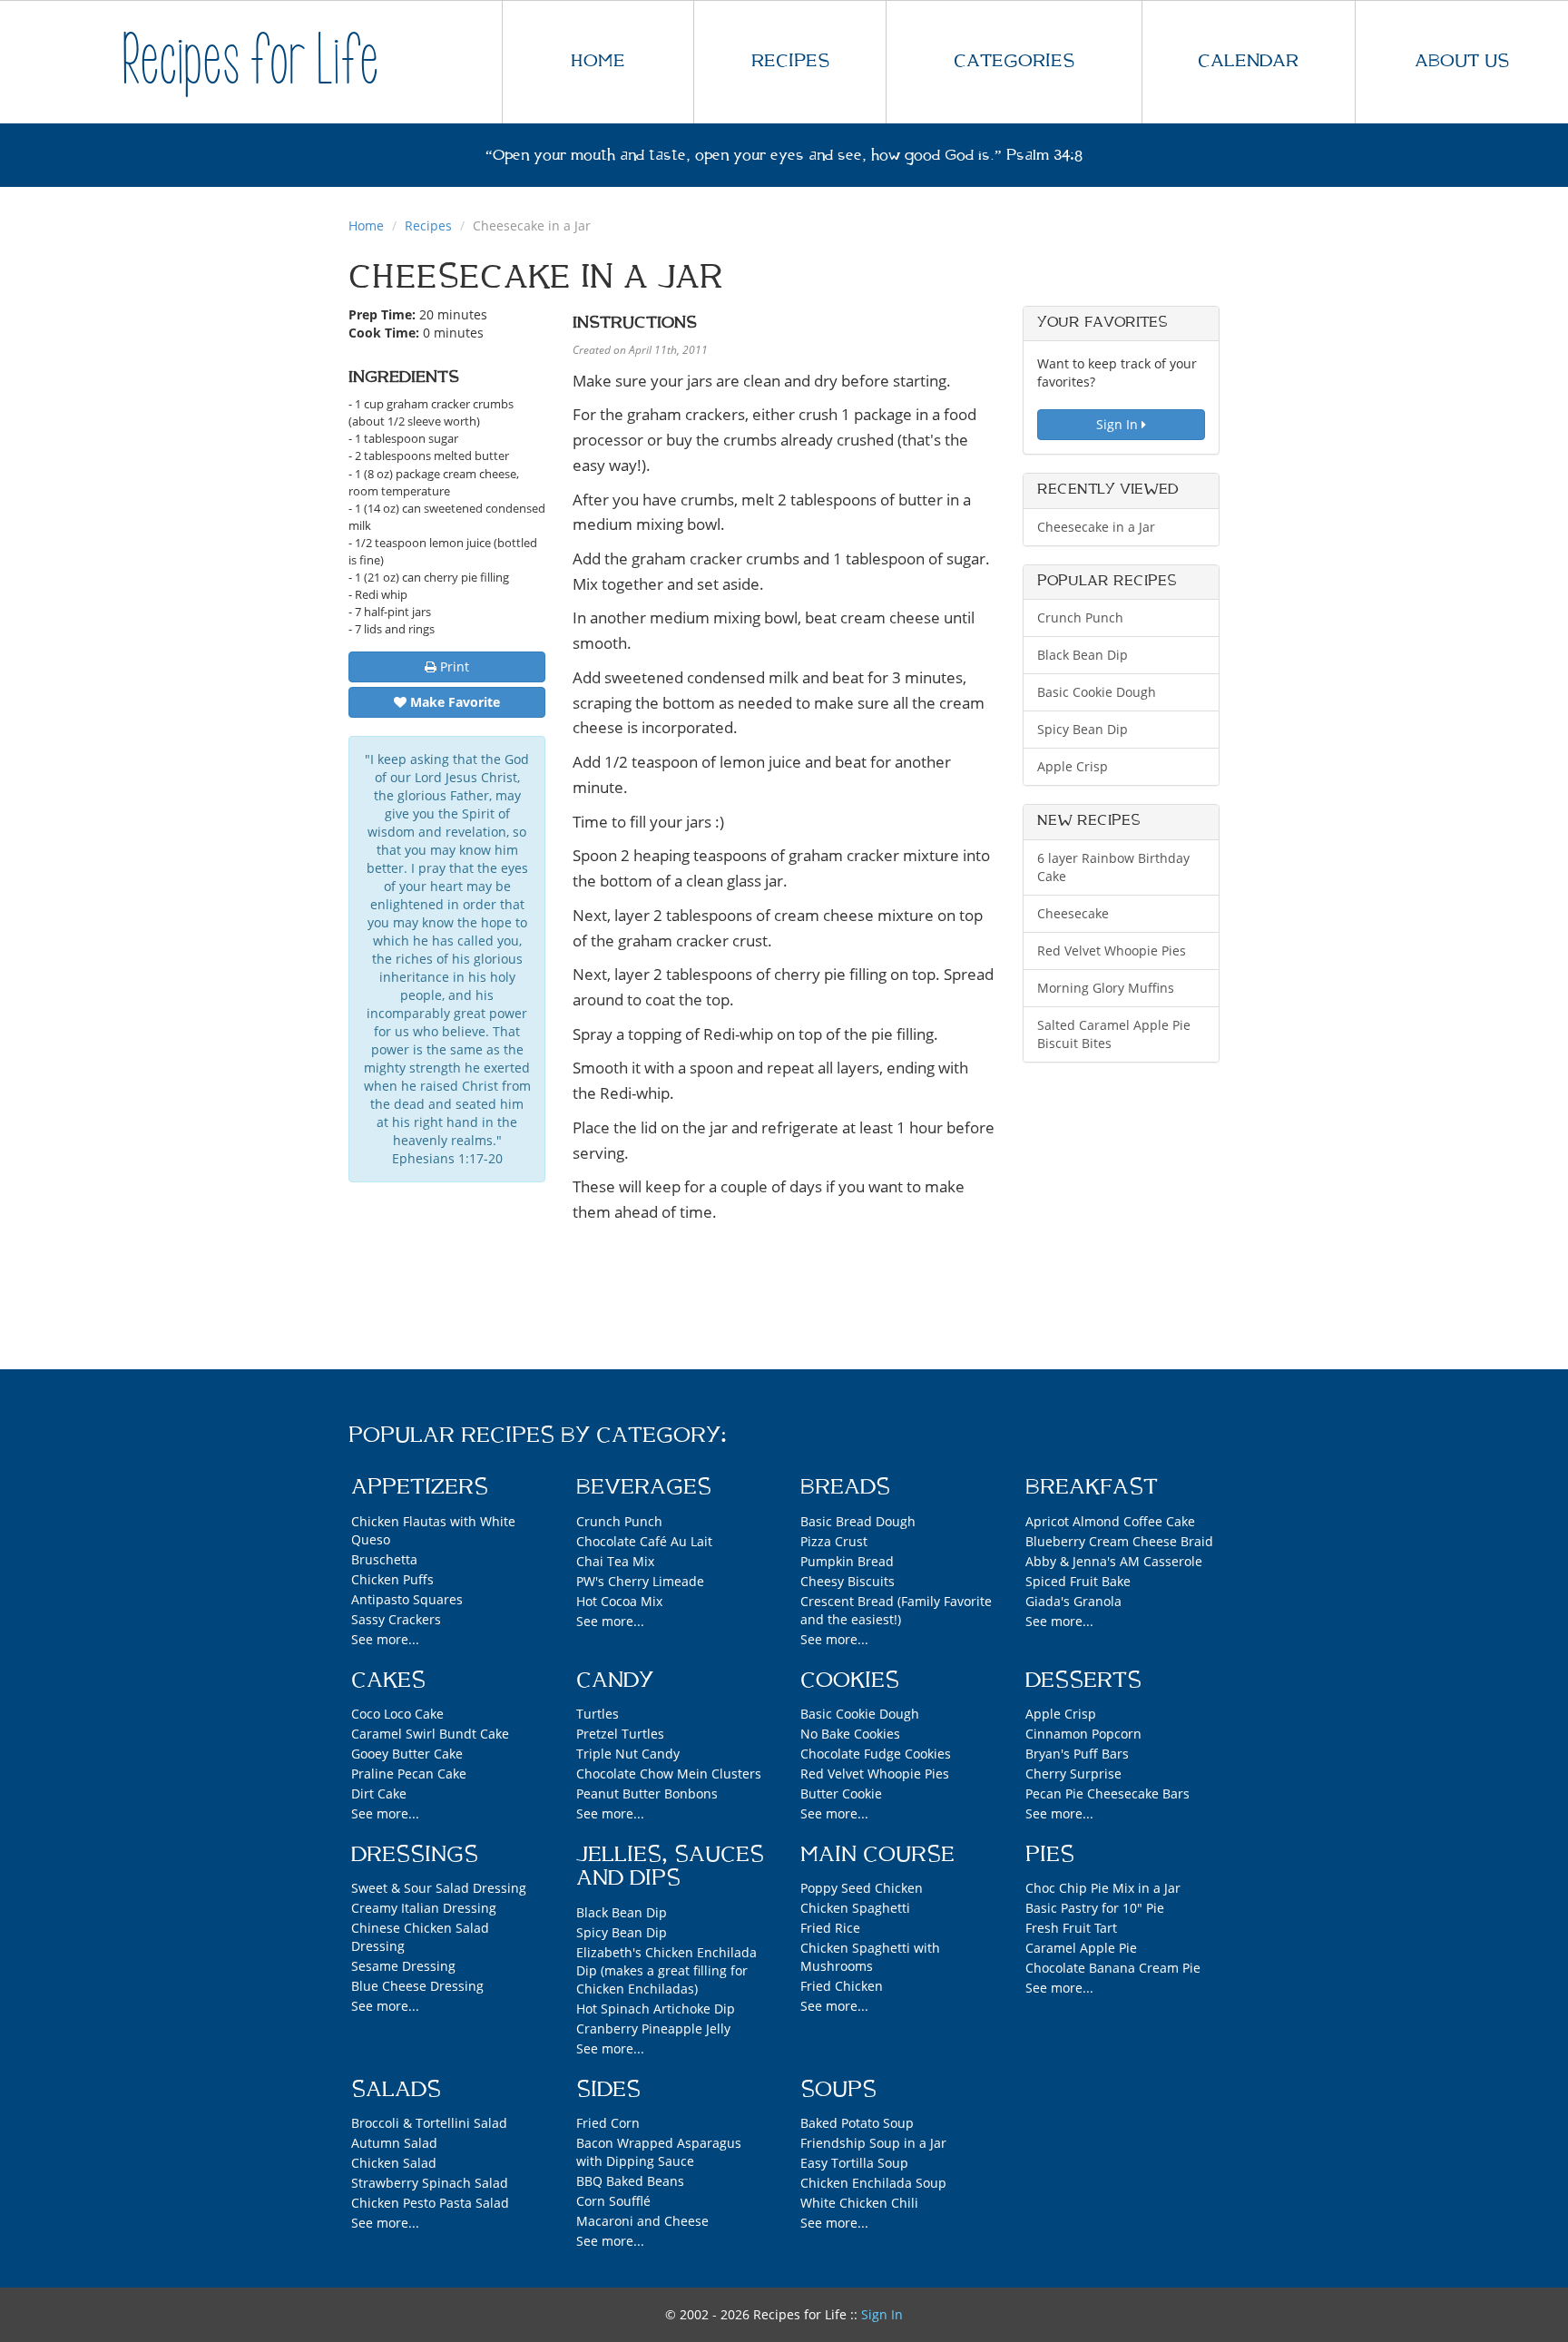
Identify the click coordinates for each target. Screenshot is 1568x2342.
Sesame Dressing (403, 1966)
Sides (608, 2090)
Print (453, 666)
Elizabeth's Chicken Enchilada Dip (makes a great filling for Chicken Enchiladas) (666, 1970)
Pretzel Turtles (620, 1734)
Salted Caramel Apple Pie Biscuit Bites (1114, 1034)
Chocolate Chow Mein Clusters (669, 1774)
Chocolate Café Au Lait (644, 1541)
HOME (598, 61)
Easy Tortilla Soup (854, 2163)
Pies (1050, 1855)
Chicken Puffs (392, 1579)
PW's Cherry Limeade (640, 1581)
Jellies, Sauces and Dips (670, 1867)
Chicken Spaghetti (855, 1908)
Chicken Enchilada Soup (873, 2183)
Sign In (1119, 424)
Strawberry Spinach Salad (430, 2183)
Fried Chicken (842, 1986)
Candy (615, 1681)
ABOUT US (1462, 61)
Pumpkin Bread (847, 1561)
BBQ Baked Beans (630, 2181)
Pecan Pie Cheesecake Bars (1107, 1793)
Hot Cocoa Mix (619, 1601)
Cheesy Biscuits (848, 1581)
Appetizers (420, 1487)
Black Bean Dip (1083, 655)
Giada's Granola (1073, 1601)
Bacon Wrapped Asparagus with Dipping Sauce (659, 2152)
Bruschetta (384, 1559)
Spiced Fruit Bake (1078, 1581)
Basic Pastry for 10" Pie (1095, 1908)
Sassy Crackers (396, 1619)
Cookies (850, 1681)
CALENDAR (1248, 61)
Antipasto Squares (407, 1599)
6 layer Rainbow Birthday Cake (1113, 867)
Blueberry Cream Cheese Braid (1119, 1541)
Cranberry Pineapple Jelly (653, 2028)
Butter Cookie (841, 1793)
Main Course (877, 1855)
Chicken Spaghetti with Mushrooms (870, 1957)
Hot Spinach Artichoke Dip (656, 2009)
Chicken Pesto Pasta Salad (430, 2203)
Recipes (428, 225)
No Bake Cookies (850, 1734)
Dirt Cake (379, 1793)
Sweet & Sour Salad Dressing (439, 1888)
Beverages (644, 1487)
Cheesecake (1073, 913)
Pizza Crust (834, 1541)
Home (366, 225)
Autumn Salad (394, 2143)
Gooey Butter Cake (407, 1754)
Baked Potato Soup (857, 2123)
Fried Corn (608, 2123)
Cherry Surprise (1073, 1774)
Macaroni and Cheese (642, 2221)
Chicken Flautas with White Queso (433, 1530)
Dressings (415, 1855)
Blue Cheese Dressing (417, 1986)
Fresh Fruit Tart (1071, 1928)
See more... (385, 1639)
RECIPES (790, 61)
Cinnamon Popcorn (1083, 1734)
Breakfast (1092, 1487)
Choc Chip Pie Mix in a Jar (1103, 1888)
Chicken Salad (394, 2163)
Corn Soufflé (613, 2201)
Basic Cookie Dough (1097, 692)
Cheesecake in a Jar (1096, 527)
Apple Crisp (1073, 766)
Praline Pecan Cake (409, 1774)
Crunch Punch (1080, 617)
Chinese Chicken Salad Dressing (420, 1937)
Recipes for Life (250, 61)
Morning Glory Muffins (1106, 988)
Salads (396, 2090)
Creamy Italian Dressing (424, 1908)
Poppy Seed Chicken (862, 1888)
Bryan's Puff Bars (1077, 1754)
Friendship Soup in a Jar (873, 2143)
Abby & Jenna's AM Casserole (1114, 1561)
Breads (845, 1487)
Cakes (388, 1681)
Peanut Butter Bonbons (647, 1793)
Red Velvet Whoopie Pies (1112, 951)
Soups (838, 2090)
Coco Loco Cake (397, 1714)
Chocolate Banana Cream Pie (1113, 1968)
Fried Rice (830, 1928)
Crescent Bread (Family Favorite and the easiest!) (896, 1610)
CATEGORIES (1014, 61)
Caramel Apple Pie (1081, 1948)
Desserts (1083, 1681)
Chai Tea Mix (615, 1561)
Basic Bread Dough (858, 1521)
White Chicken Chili (859, 2203)
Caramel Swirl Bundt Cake (430, 1734)
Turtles (598, 1714)
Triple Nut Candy (628, 1754)
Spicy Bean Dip (1083, 729)
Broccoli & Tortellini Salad (429, 2123)
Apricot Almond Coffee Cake (1110, 1521)
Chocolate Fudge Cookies (876, 1754)
